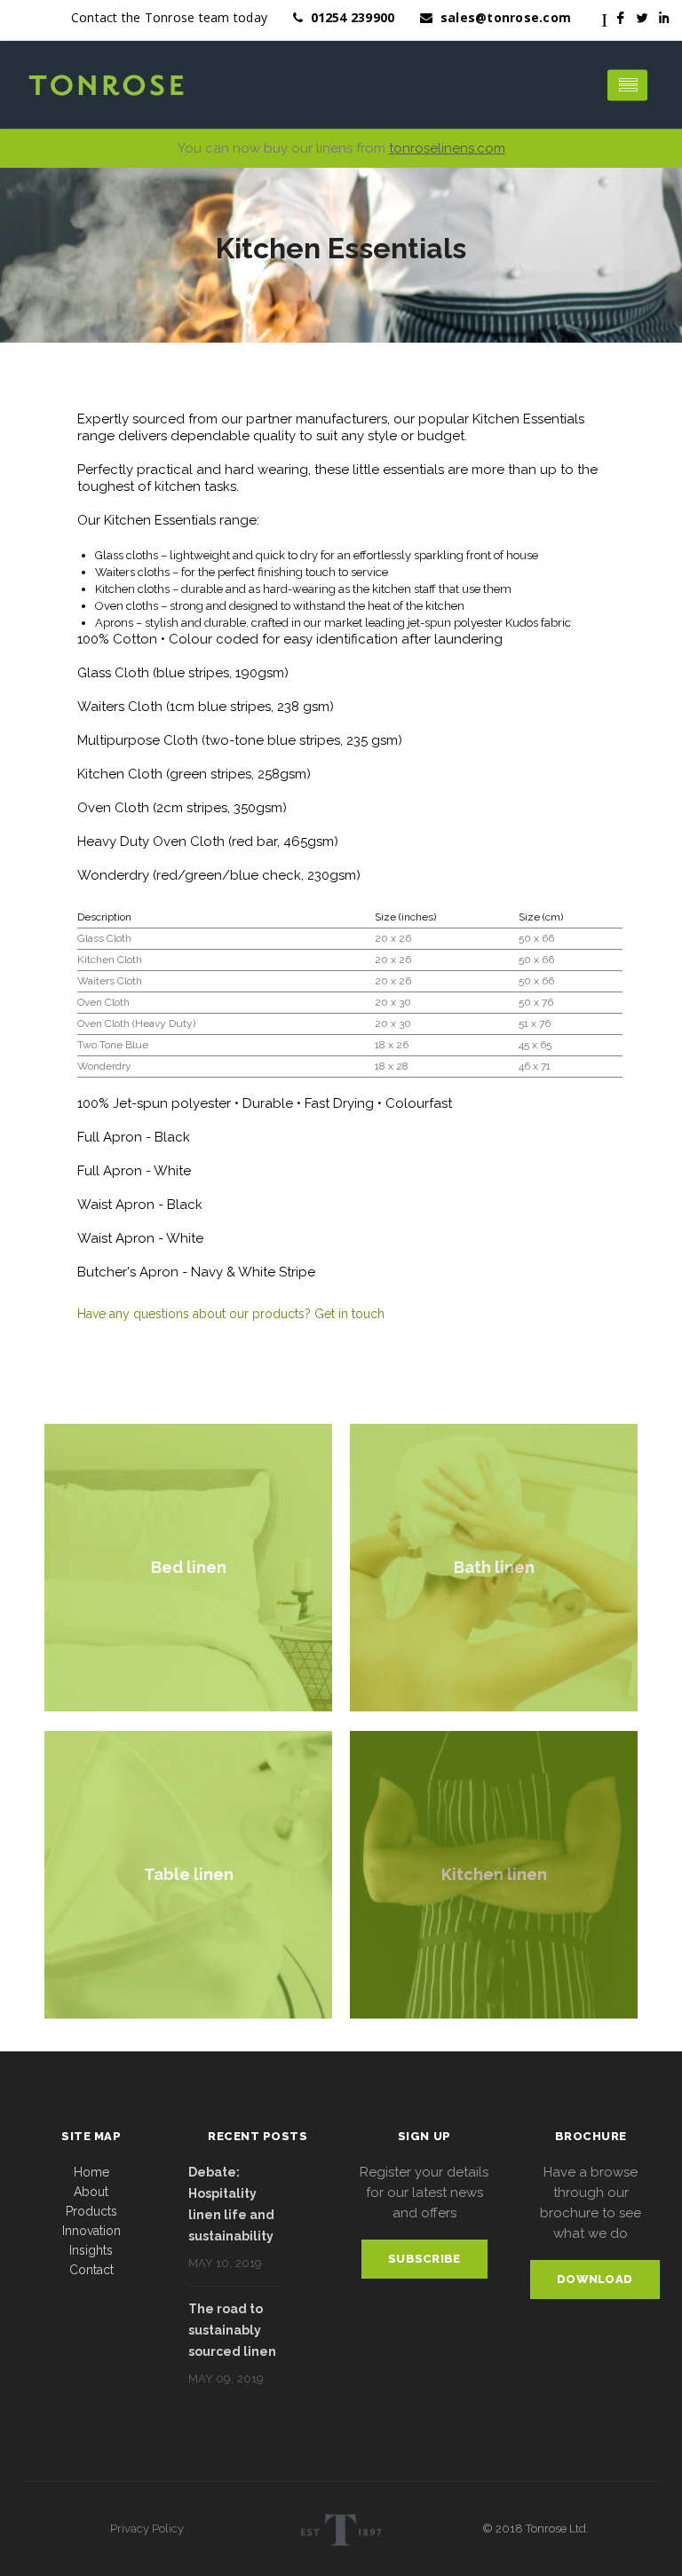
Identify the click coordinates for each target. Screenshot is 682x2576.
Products (91, 2211)
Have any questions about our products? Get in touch (231, 1314)
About (91, 2192)
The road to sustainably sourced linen (232, 2330)
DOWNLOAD (595, 2279)
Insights (91, 2250)
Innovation (91, 2231)
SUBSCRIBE (424, 2259)
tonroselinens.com (447, 148)
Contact (91, 2270)
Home (91, 2172)
